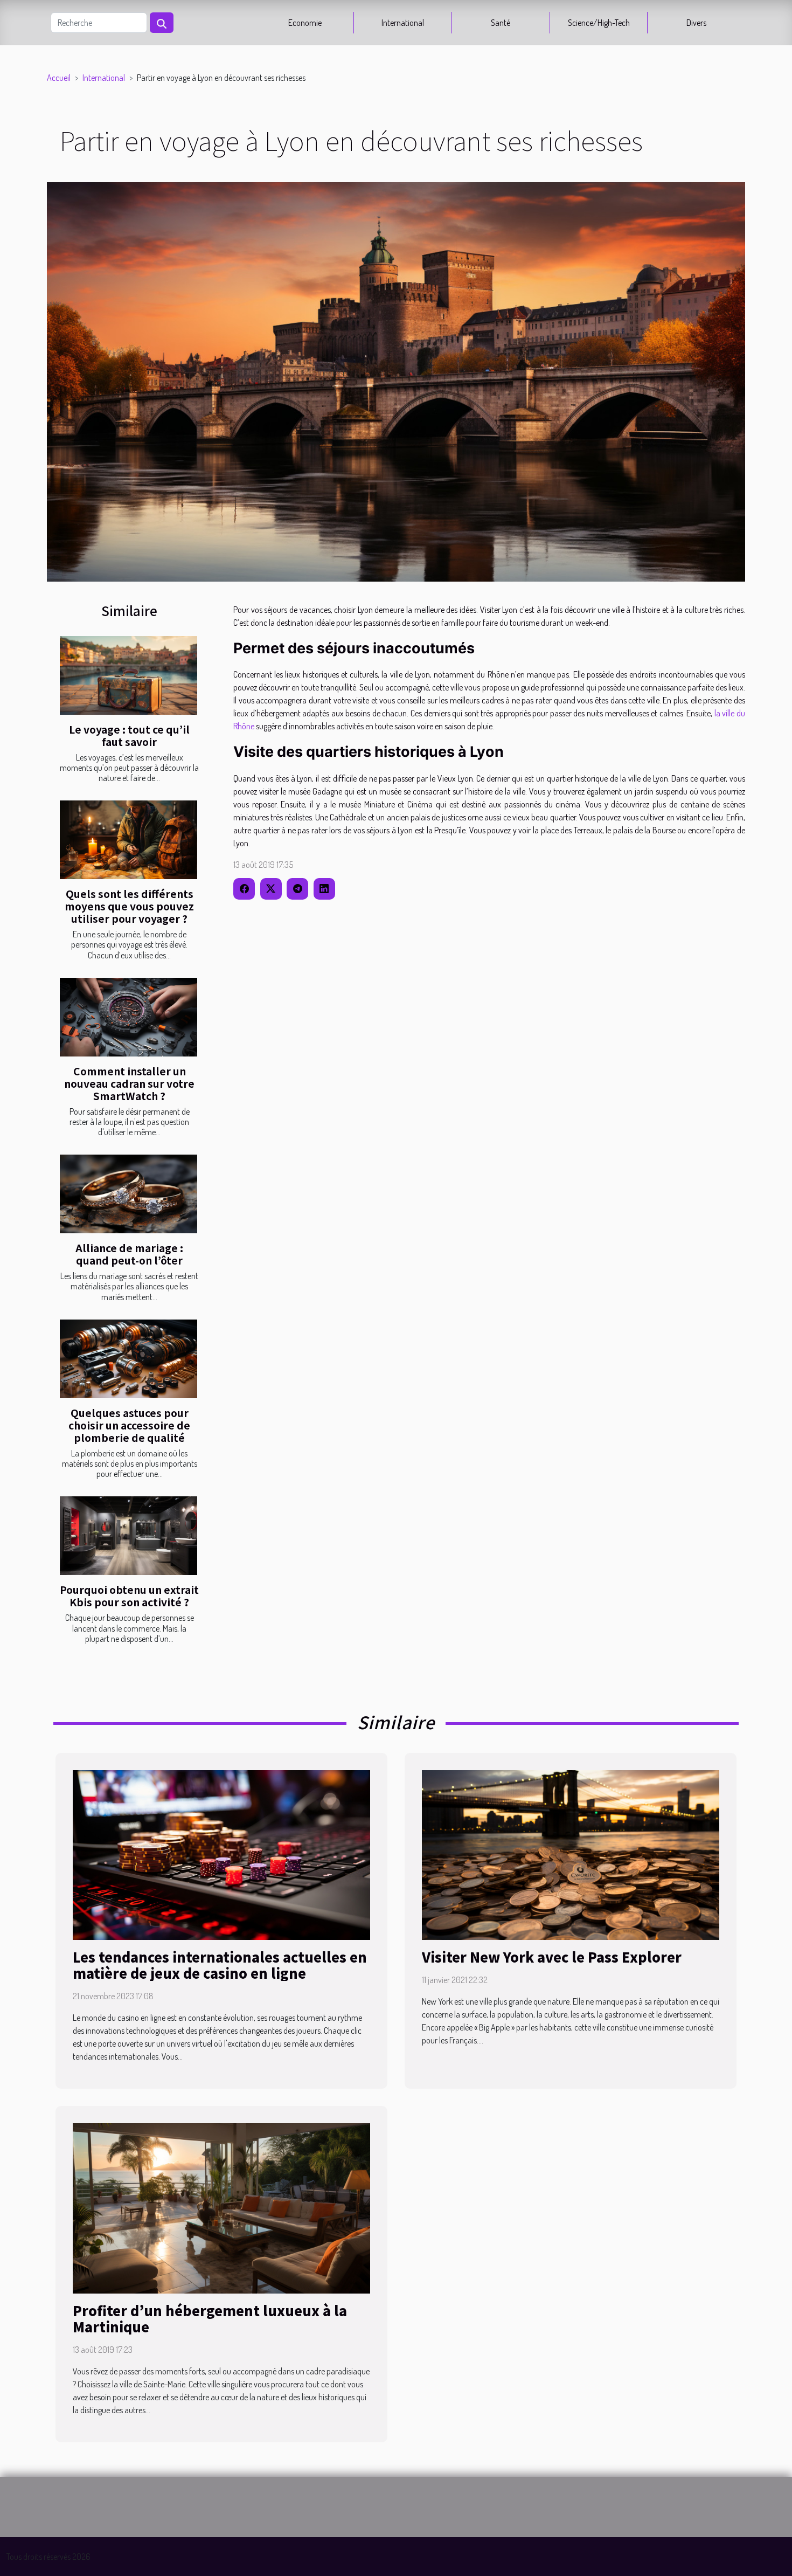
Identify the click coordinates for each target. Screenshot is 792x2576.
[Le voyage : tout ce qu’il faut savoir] (128, 675)
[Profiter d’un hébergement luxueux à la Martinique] (221, 2207)
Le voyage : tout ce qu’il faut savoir (129, 735)
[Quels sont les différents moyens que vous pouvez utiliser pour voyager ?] (128, 840)
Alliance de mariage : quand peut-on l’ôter (129, 1254)
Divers (696, 23)
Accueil (59, 78)
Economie (305, 23)
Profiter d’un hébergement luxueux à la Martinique (210, 2318)
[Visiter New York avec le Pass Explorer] (571, 1854)
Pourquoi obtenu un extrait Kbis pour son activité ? (129, 1596)
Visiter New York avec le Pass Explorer (552, 1957)
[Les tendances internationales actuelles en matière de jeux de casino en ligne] (221, 1854)
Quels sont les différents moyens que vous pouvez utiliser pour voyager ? (129, 906)
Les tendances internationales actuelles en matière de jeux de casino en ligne (220, 1965)
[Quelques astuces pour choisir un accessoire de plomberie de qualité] (128, 1359)
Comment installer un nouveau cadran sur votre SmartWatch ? (129, 1083)
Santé (501, 23)
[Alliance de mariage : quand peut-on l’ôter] (128, 1194)
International (403, 23)
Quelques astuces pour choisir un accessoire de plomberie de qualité (129, 1425)
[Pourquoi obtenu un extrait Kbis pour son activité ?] (128, 1536)
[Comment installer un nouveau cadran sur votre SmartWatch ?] (128, 1017)
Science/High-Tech (599, 23)
